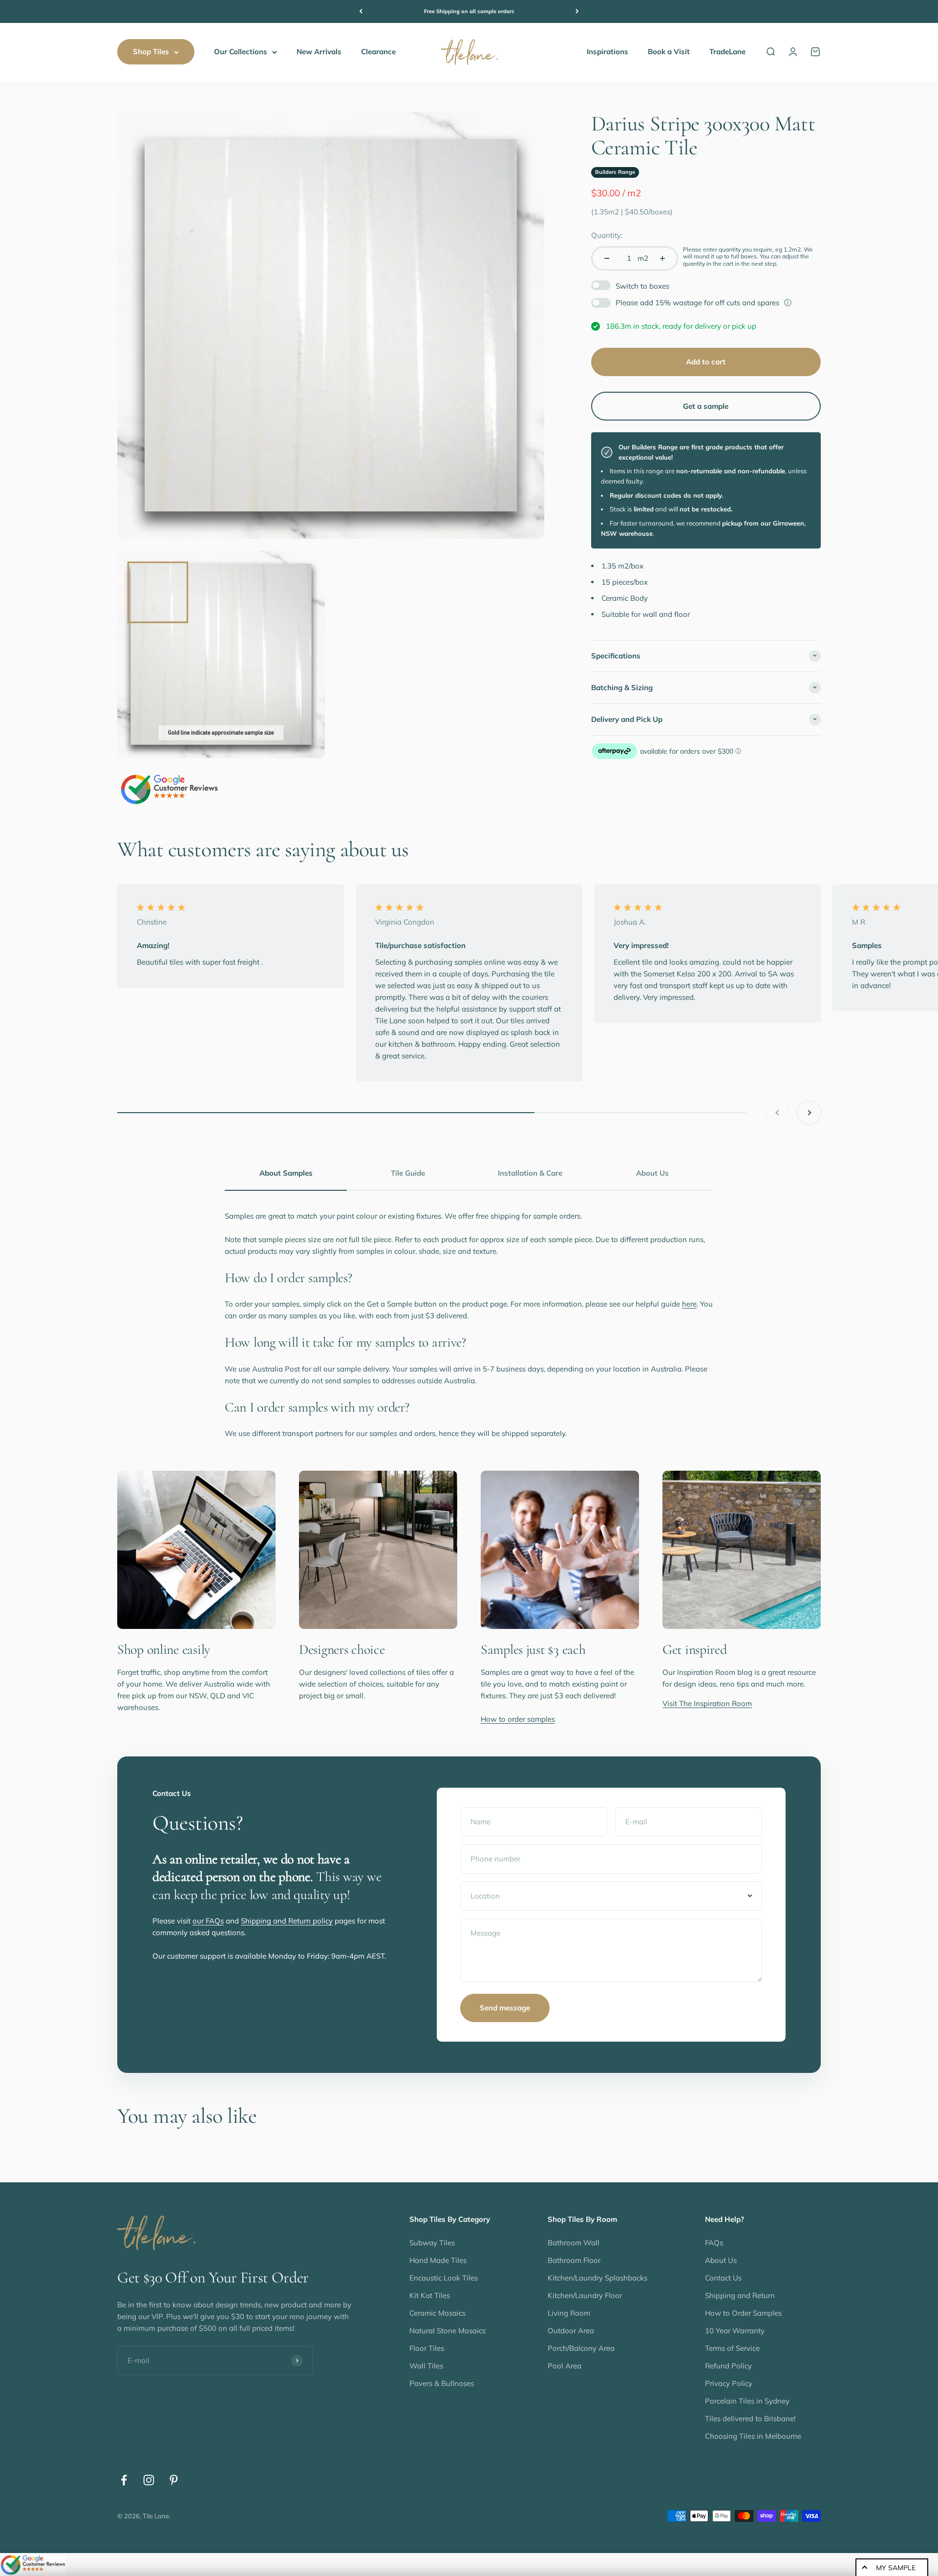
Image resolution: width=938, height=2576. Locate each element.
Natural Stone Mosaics (448, 2331)
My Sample (896, 2568)
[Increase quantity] (662, 258)
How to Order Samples (743, 2313)
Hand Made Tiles (438, 2260)
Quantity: (607, 235)
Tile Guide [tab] (408, 1173)
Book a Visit (669, 52)
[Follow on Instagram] (149, 2480)
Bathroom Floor (574, 2260)
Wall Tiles (426, 2366)
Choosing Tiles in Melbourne (753, 2436)
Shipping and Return (740, 2295)
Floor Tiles (427, 2348)
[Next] (577, 11)
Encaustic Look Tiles (444, 2278)
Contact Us (723, 2278)
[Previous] (361, 11)
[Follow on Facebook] (124, 2480)
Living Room (569, 2313)
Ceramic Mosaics (437, 2313)
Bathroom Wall (574, 2243)
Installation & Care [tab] (530, 1173)
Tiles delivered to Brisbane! (750, 2418)
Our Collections (241, 52)
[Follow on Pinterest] (174, 2480)
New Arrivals (319, 52)
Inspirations (608, 52)
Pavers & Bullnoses (442, 2383)
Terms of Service (732, 2348)
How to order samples (518, 1719)
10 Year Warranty (735, 2331)
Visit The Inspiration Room (707, 1703)
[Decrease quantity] (607, 258)
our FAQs (208, 1921)
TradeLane (727, 52)
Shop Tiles (151, 52)
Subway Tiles (432, 2243)
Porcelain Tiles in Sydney (747, 2401)
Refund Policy (728, 2366)
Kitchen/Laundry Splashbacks (597, 2278)
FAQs (714, 2243)
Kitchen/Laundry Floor (585, 2295)
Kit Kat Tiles (430, 2295)
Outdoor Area (571, 2331)
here (689, 1304)
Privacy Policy (729, 2383)
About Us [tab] (652, 1173)
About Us (721, 2260)
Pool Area (565, 2366)
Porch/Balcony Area (581, 2348)
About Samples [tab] (286, 1173)
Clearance (378, 52)
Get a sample (706, 406)
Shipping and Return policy (287, 1921)
